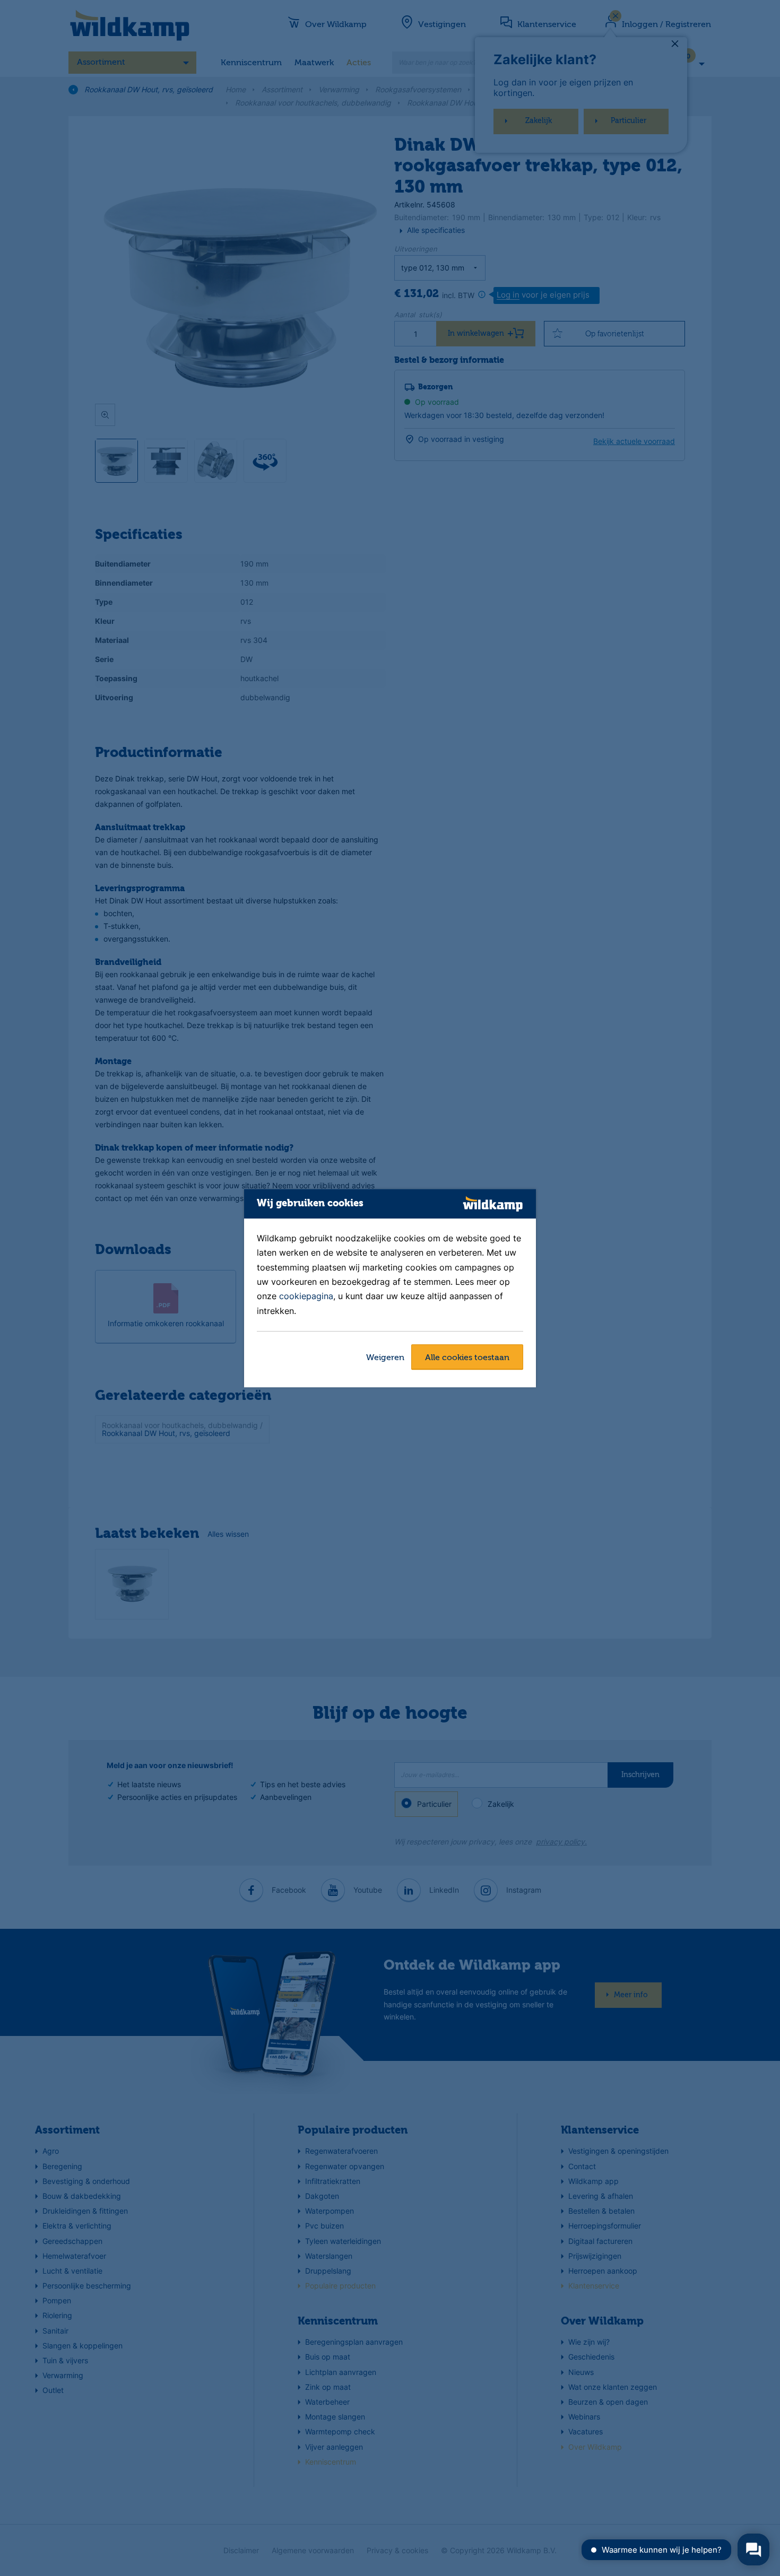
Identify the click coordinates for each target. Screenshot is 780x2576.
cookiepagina (306, 1296)
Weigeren (385, 1358)
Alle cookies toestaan (467, 1358)
